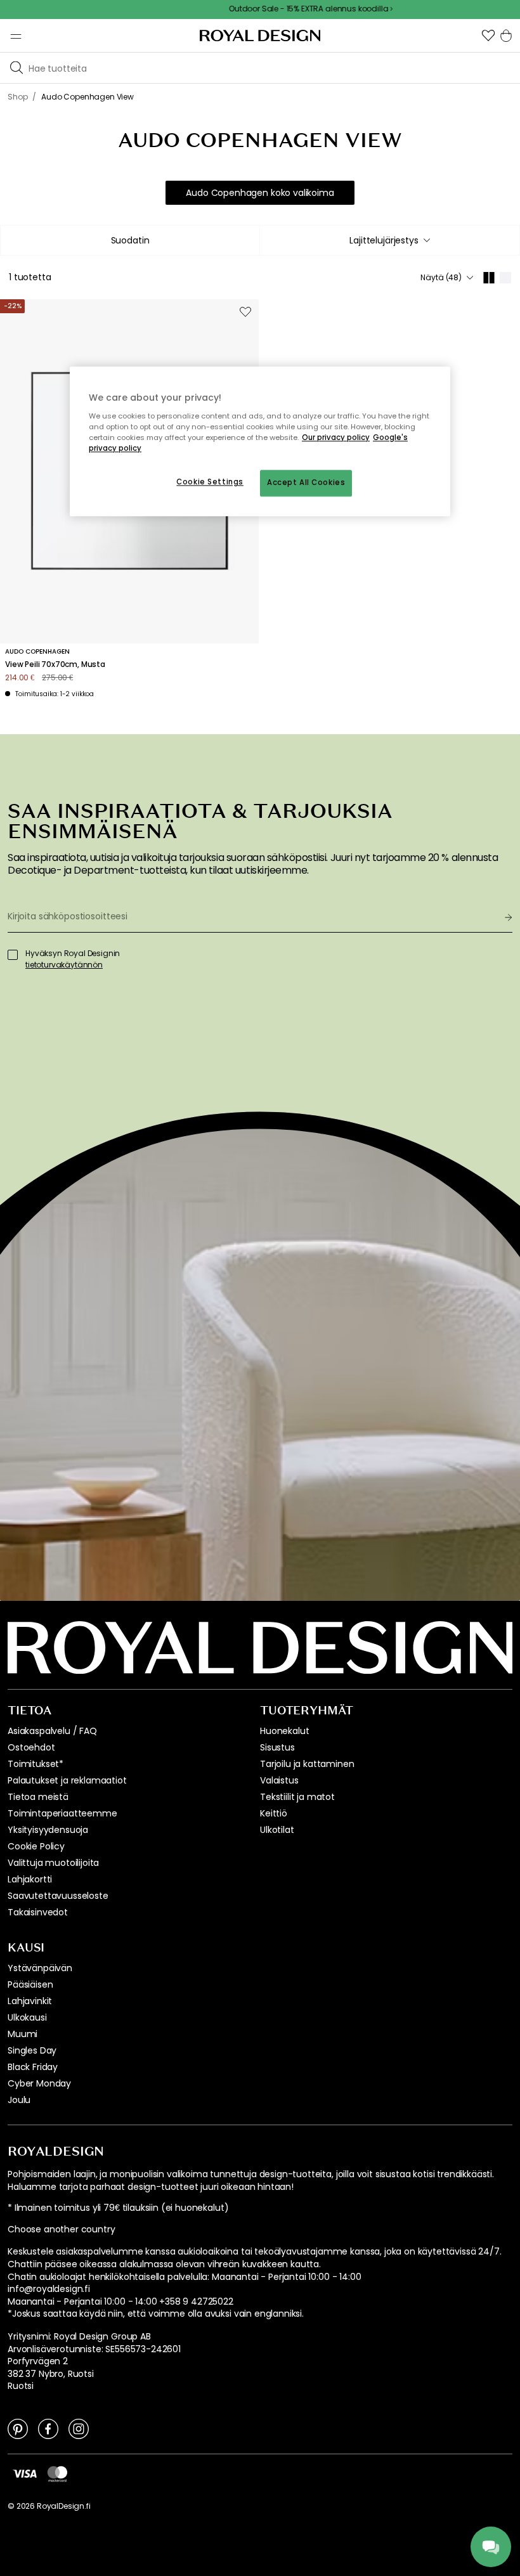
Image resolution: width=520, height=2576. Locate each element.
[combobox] (390, 240)
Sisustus (277, 1747)
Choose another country (61, 2230)
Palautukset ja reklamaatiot (67, 1780)
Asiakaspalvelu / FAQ (52, 1731)
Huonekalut (284, 1731)
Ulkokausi (27, 2017)
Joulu (19, 2100)
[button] (488, 36)
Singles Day (32, 2050)
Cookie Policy (36, 1846)
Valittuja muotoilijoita (53, 1863)
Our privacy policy (336, 438)
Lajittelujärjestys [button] (384, 240)
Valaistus (279, 1780)
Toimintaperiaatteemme (62, 1813)
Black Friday (33, 2067)
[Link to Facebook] (48, 2428)
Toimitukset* (36, 1764)
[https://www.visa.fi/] (25, 2473)
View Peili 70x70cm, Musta (55, 664)
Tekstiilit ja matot (297, 1797)
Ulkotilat (277, 1830)
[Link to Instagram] (79, 2428)
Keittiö (274, 1813)
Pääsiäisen (30, 1984)
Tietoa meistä (38, 1797)
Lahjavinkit (30, 2001)
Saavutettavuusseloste (58, 1896)
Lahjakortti (30, 1879)
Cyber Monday (39, 2083)
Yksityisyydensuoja (48, 1830)
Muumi (23, 2034)
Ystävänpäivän (40, 1968)
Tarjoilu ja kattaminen (307, 1764)
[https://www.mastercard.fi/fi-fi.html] (57, 2473)
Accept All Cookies (306, 483)
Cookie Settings (210, 482)
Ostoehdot (31, 1747)
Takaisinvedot (38, 1912)
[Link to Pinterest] (18, 2428)
